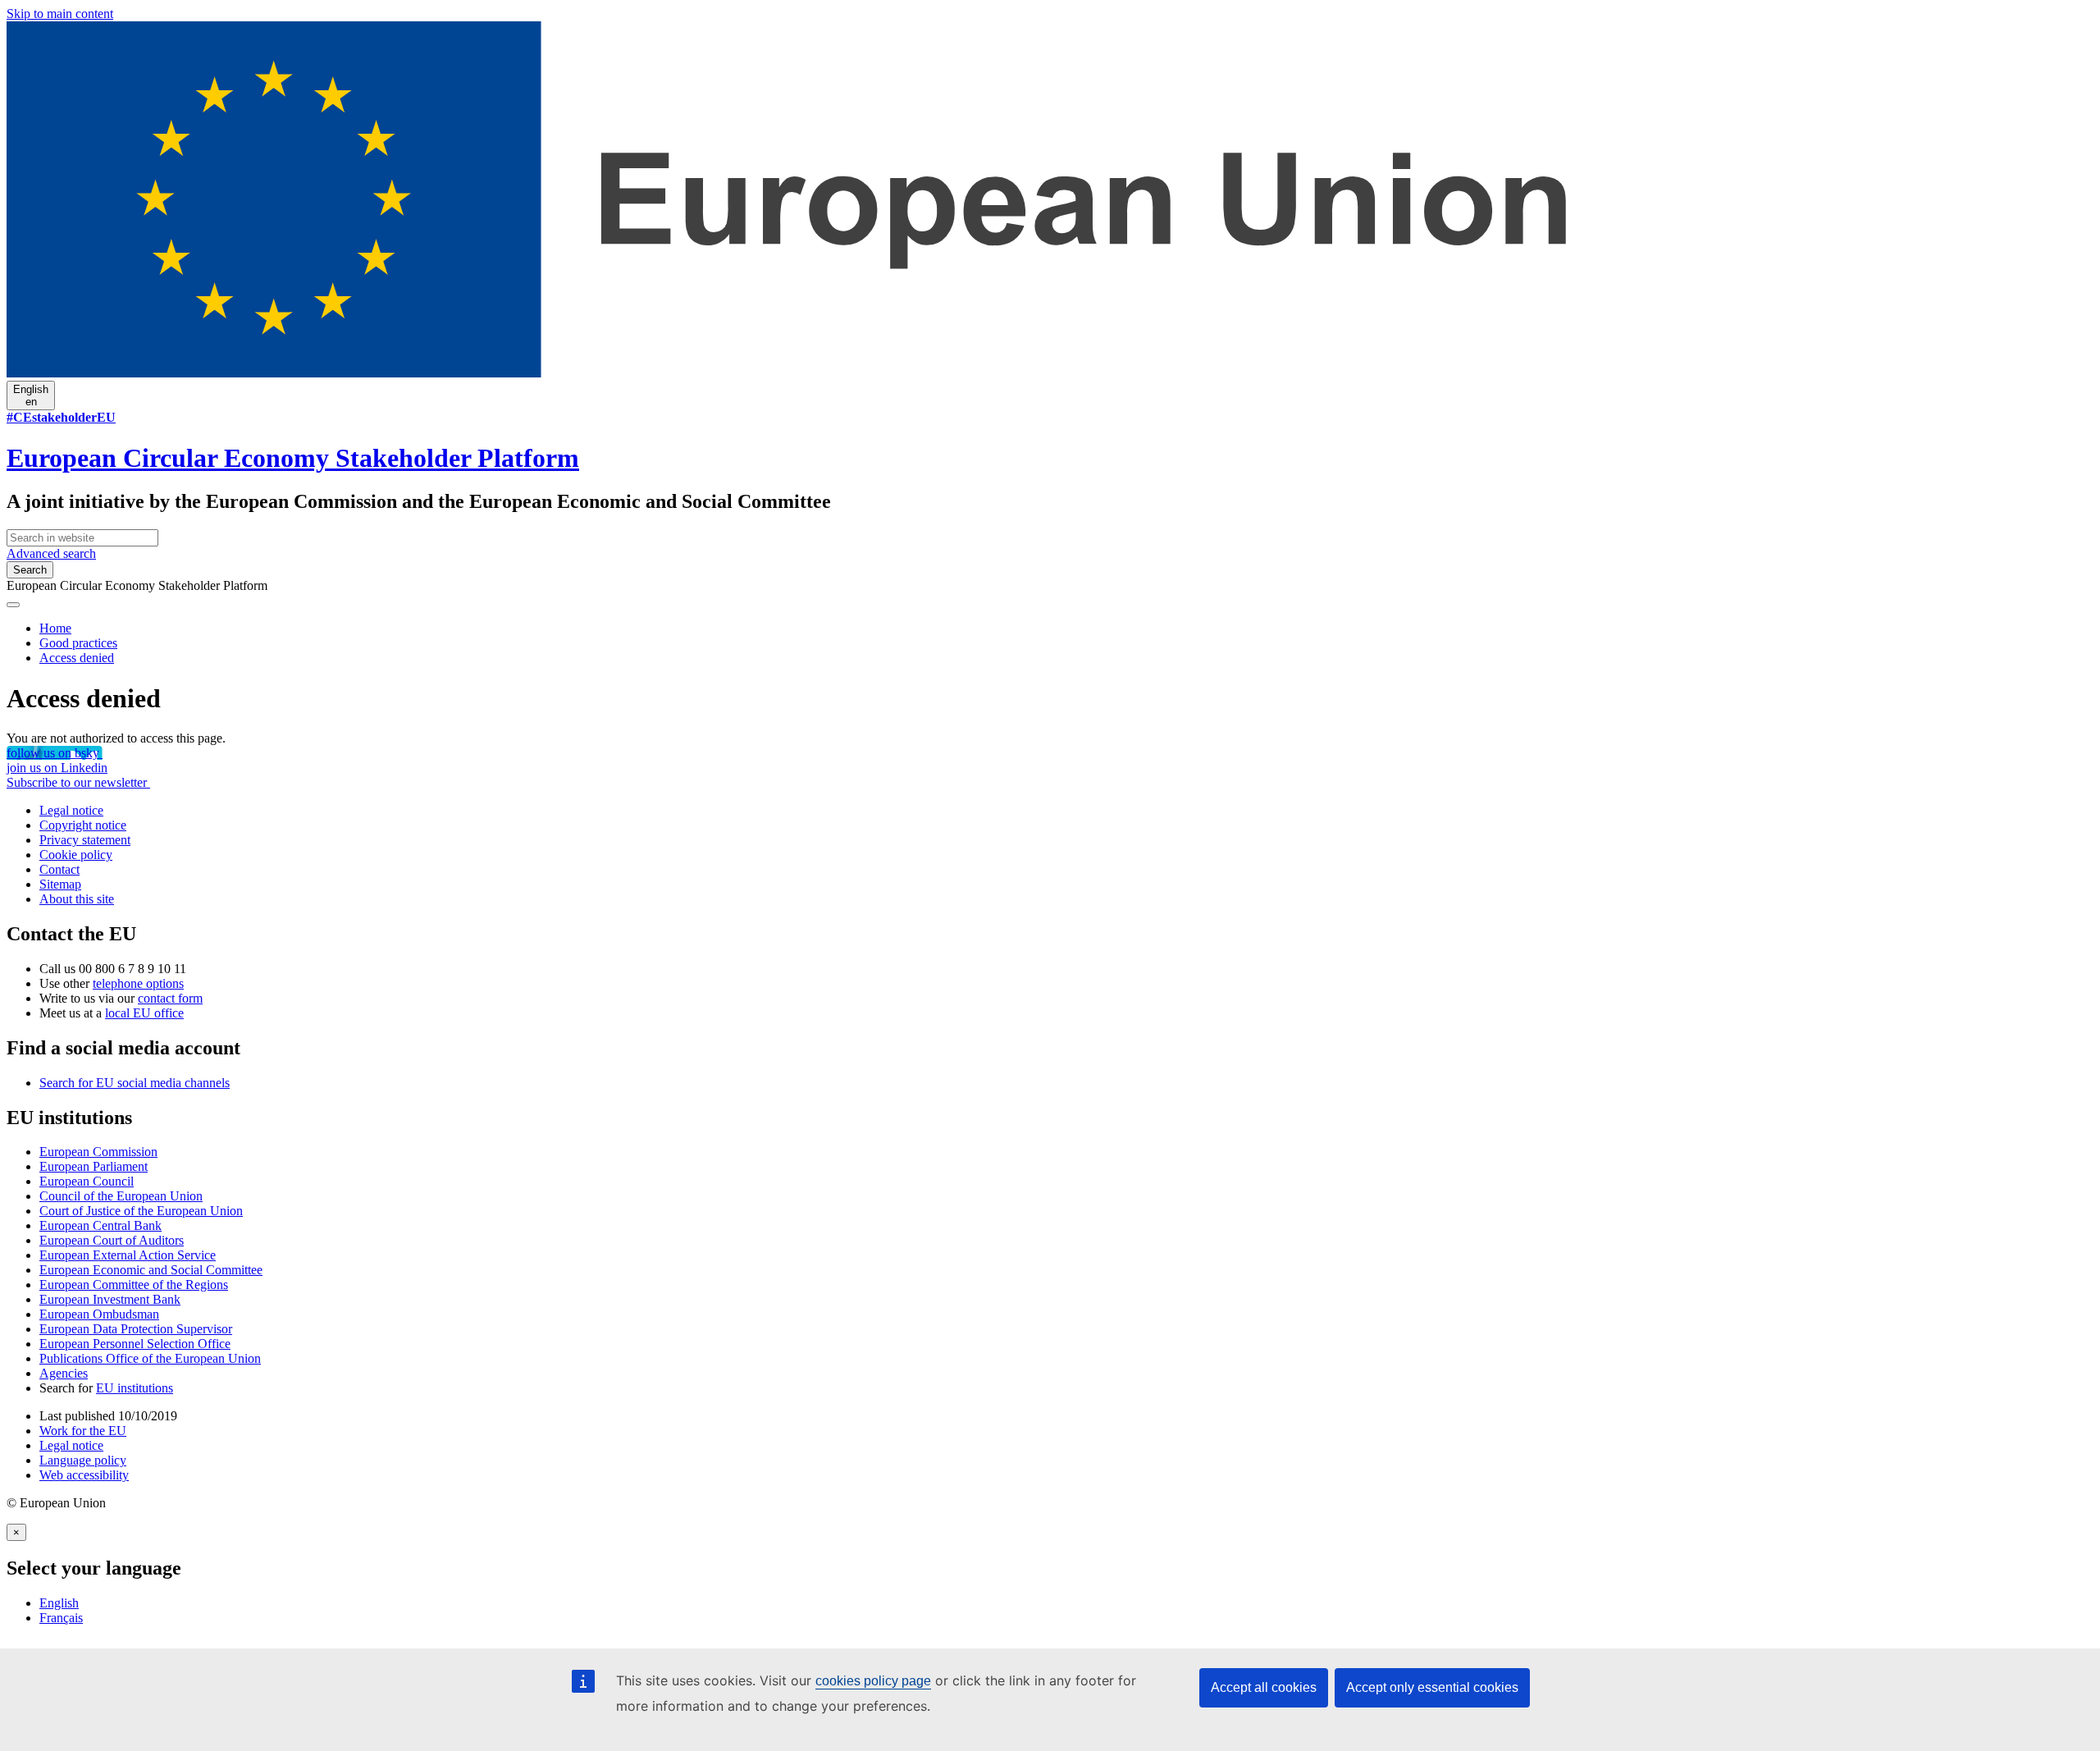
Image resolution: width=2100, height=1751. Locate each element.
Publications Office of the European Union (150, 1358)
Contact (59, 869)
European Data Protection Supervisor (136, 1329)
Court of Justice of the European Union (141, 1211)
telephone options (138, 983)
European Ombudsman (99, 1314)
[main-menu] (13, 605)
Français (61, 1618)
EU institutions (135, 1388)
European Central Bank (100, 1225)
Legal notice (71, 810)
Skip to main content (60, 14)
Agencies (64, 1373)
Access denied (77, 658)
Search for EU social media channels (135, 1083)
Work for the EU (83, 1431)
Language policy (83, 1460)
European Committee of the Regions (134, 1285)
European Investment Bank (110, 1299)
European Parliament (94, 1166)
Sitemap (60, 884)
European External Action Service (128, 1255)
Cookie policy (76, 855)
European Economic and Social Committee (151, 1270)
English (59, 1603)
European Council (87, 1181)
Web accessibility (84, 1475)
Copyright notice (83, 825)
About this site (77, 899)
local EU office (144, 1013)
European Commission (98, 1152)
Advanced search (51, 553)
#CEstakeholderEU (61, 417)
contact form (170, 998)
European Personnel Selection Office (135, 1344)
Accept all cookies (1264, 1687)
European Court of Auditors (112, 1240)
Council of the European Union (121, 1196)
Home (55, 628)
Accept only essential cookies (1432, 1687)
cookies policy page (873, 1681)
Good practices (78, 643)
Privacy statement (85, 840)
